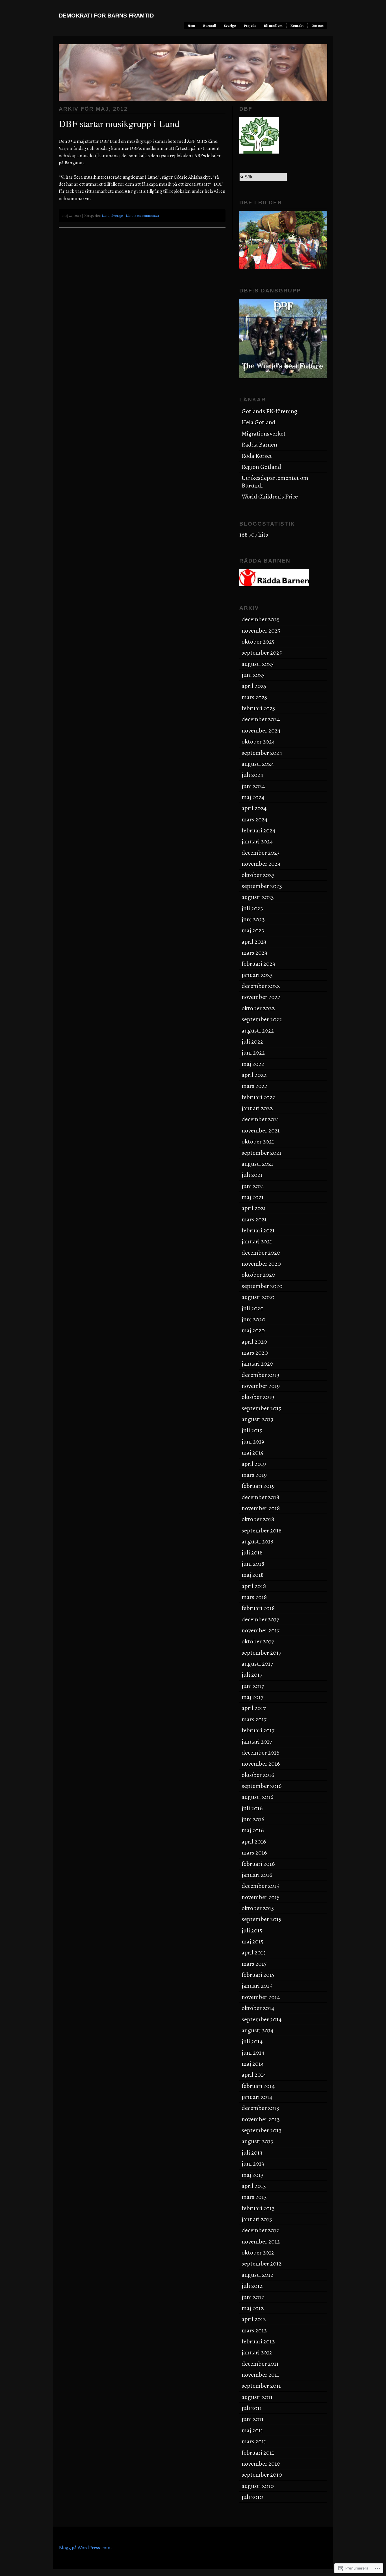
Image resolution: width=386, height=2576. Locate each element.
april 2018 (254, 1586)
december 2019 (260, 1375)
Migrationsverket (264, 434)
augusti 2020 (258, 1297)
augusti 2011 (257, 2397)
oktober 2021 (258, 1142)
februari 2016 (258, 1864)
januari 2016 (257, 1875)
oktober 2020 (258, 1275)
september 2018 (262, 1530)
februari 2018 (258, 1608)
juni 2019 (253, 1442)
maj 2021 (253, 1197)
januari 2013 (257, 2219)
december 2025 (261, 619)
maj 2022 (253, 1064)
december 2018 (260, 1497)
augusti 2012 (257, 2275)
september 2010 (262, 2475)
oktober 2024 (258, 742)
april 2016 (254, 1842)
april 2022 (254, 1075)
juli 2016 (252, 1808)
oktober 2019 (258, 1397)
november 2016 (261, 1764)
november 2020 (261, 1264)
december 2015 (260, 1886)
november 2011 (260, 2375)
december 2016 (261, 1753)
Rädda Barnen (259, 445)
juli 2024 (252, 775)
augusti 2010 (258, 2486)
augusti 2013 (257, 2141)
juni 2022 (253, 1053)
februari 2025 (258, 708)
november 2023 (261, 864)
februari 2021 (258, 1230)
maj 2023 (253, 930)
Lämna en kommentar (143, 216)
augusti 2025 (258, 664)
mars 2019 (254, 1475)
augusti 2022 (258, 1031)
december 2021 (260, 1119)
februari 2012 (258, 2341)
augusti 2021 (257, 1164)
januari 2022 (257, 1108)
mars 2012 (254, 2330)
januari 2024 (257, 841)
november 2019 (261, 1386)
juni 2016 (253, 1819)
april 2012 (254, 2319)
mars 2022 (254, 1086)
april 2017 (254, 1708)
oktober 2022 (258, 1008)
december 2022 (261, 986)
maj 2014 (253, 2064)
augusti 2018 (257, 1541)
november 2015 (261, 1897)
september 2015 (261, 1919)
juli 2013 (252, 2153)
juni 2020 (253, 1319)
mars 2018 (254, 1597)
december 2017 (260, 1619)
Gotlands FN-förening (269, 411)
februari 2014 (258, 2086)
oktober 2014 (258, 2008)
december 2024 (261, 719)
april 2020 (254, 1342)
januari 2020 (257, 1364)
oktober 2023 (258, 875)
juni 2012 (253, 2297)
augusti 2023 (258, 897)
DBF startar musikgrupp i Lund (119, 123)
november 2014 (261, 1997)
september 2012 (262, 2264)
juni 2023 (253, 919)
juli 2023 (252, 908)
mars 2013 (254, 2197)
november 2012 (261, 2242)
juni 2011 (253, 2419)
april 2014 (254, 2075)
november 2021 (261, 1130)
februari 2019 (258, 1486)
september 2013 (262, 2130)
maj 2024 (253, 797)
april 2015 (254, 1952)
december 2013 (260, 2108)
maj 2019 (253, 1453)
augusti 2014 (258, 2030)
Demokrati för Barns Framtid (106, 16)
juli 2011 (252, 2408)
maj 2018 (253, 1575)
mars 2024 (255, 819)
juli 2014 (252, 2041)
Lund (106, 216)
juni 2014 (253, 2053)
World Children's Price (270, 497)
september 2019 (262, 1408)
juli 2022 (252, 1042)
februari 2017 (258, 1730)
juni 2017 (253, 1686)
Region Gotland (261, 467)
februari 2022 (258, 1097)
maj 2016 (253, 1830)
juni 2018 (253, 1564)
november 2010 (261, 2464)
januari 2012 (257, 2352)
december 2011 (260, 2364)
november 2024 (261, 731)
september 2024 (262, 753)
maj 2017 (252, 1697)
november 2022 (261, 997)
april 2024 (254, 808)
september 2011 (261, 2386)
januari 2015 (257, 1986)
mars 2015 (254, 1964)
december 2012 (260, 2230)
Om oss (317, 26)
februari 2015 (258, 1975)
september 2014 (262, 2019)
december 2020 (261, 1253)
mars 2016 (254, 1853)
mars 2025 (254, 697)
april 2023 (254, 942)
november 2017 (261, 1630)
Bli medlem (273, 26)
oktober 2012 (258, 2253)
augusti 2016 (258, 1797)
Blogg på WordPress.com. (85, 2547)
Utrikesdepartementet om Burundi (275, 482)
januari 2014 (257, 2097)
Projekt (250, 26)
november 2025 (261, 631)
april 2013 (254, 2186)
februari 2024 (259, 830)
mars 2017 (254, 1719)
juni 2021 (253, 1186)
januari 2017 (257, 1742)
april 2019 (254, 1464)
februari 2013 (258, 2208)
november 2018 (261, 1508)
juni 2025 (253, 675)
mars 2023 (254, 953)
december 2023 (261, 853)
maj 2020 (253, 1330)
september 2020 (262, 1286)
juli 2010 (252, 2497)
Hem (191, 26)
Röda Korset (257, 456)
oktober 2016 (258, 1775)
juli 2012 (252, 2286)
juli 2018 (252, 1552)
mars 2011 (254, 2441)
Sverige (230, 26)
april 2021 (254, 1208)
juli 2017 (252, 1675)
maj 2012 (253, 2308)
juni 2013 (253, 2164)
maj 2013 (253, 2175)
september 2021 (262, 1153)
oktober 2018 (258, 1519)
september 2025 (262, 653)
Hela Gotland (259, 422)
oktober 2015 (258, 1908)
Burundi (210, 26)
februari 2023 (258, 964)
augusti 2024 (258, 764)
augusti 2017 (257, 1664)
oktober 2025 (258, 642)
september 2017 (261, 1653)
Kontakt (297, 26)
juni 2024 (253, 786)
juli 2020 (253, 1308)
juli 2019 (252, 1430)
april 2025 (254, 686)
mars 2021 (254, 1219)
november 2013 (261, 2119)
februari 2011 (258, 2453)
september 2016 (262, 1786)
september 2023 (262, 886)
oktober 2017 (258, 1641)
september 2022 (262, 1019)
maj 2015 (252, 1941)
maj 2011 (252, 2430)
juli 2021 (252, 1175)
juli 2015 (252, 1930)
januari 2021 (257, 1241)
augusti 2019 (257, 1419)
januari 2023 (257, 975)
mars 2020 (255, 1353)
